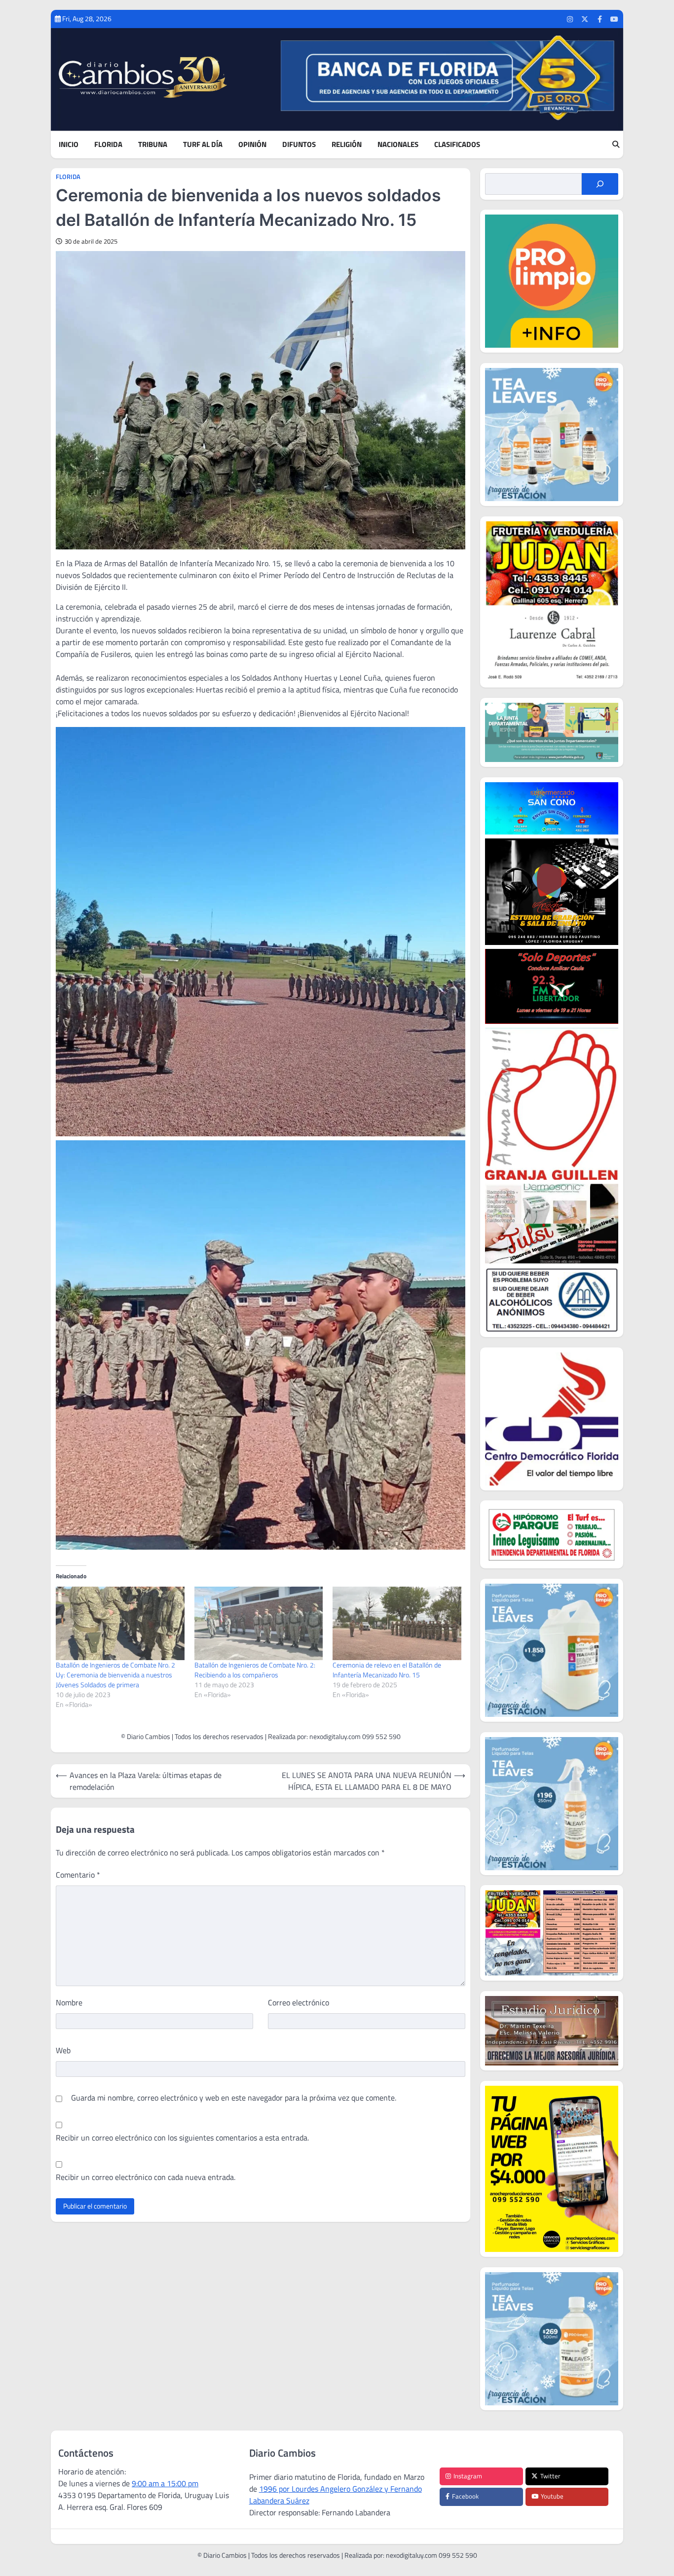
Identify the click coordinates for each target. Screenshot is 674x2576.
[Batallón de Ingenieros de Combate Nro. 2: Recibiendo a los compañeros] (259, 1623)
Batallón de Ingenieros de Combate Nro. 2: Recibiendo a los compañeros (255, 1670)
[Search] (616, 145)
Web (63, 2050)
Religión (347, 145)
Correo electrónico (299, 2002)
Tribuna (153, 145)
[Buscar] (600, 184)
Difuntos (299, 145)
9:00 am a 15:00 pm (165, 2483)
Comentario (78, 1875)
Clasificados (457, 145)
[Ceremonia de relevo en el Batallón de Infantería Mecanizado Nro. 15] (397, 1623)
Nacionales (398, 145)
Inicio (69, 145)
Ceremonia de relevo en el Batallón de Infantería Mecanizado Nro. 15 (387, 1670)
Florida (108, 145)
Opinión (252, 145)
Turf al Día (203, 145)
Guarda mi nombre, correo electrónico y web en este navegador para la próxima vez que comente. (234, 2098)
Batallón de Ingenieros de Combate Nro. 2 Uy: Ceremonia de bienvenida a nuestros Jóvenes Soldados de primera (115, 1675)
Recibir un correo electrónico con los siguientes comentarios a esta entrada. (182, 2138)
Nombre (69, 2002)
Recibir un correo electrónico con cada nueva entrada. (146, 2177)
